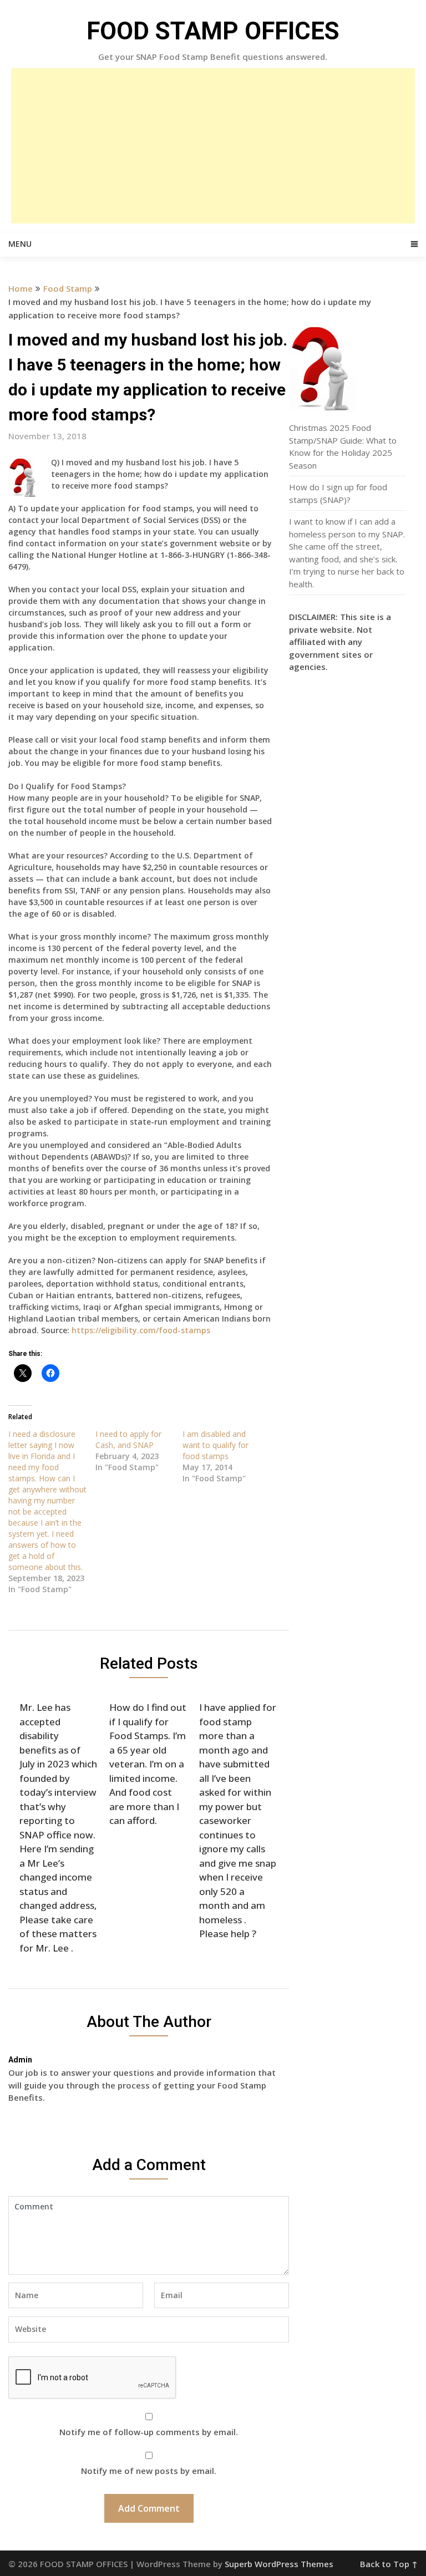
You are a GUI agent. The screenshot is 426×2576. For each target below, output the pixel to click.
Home (21, 288)
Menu (20, 244)
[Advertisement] (213, 146)
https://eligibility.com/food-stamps (141, 1330)
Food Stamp (68, 288)
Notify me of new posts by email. (149, 2471)
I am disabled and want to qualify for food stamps (215, 1445)
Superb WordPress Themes (279, 2564)
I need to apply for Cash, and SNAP (128, 1439)
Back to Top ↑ (389, 2564)
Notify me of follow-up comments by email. (149, 2432)
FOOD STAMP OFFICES (213, 31)
